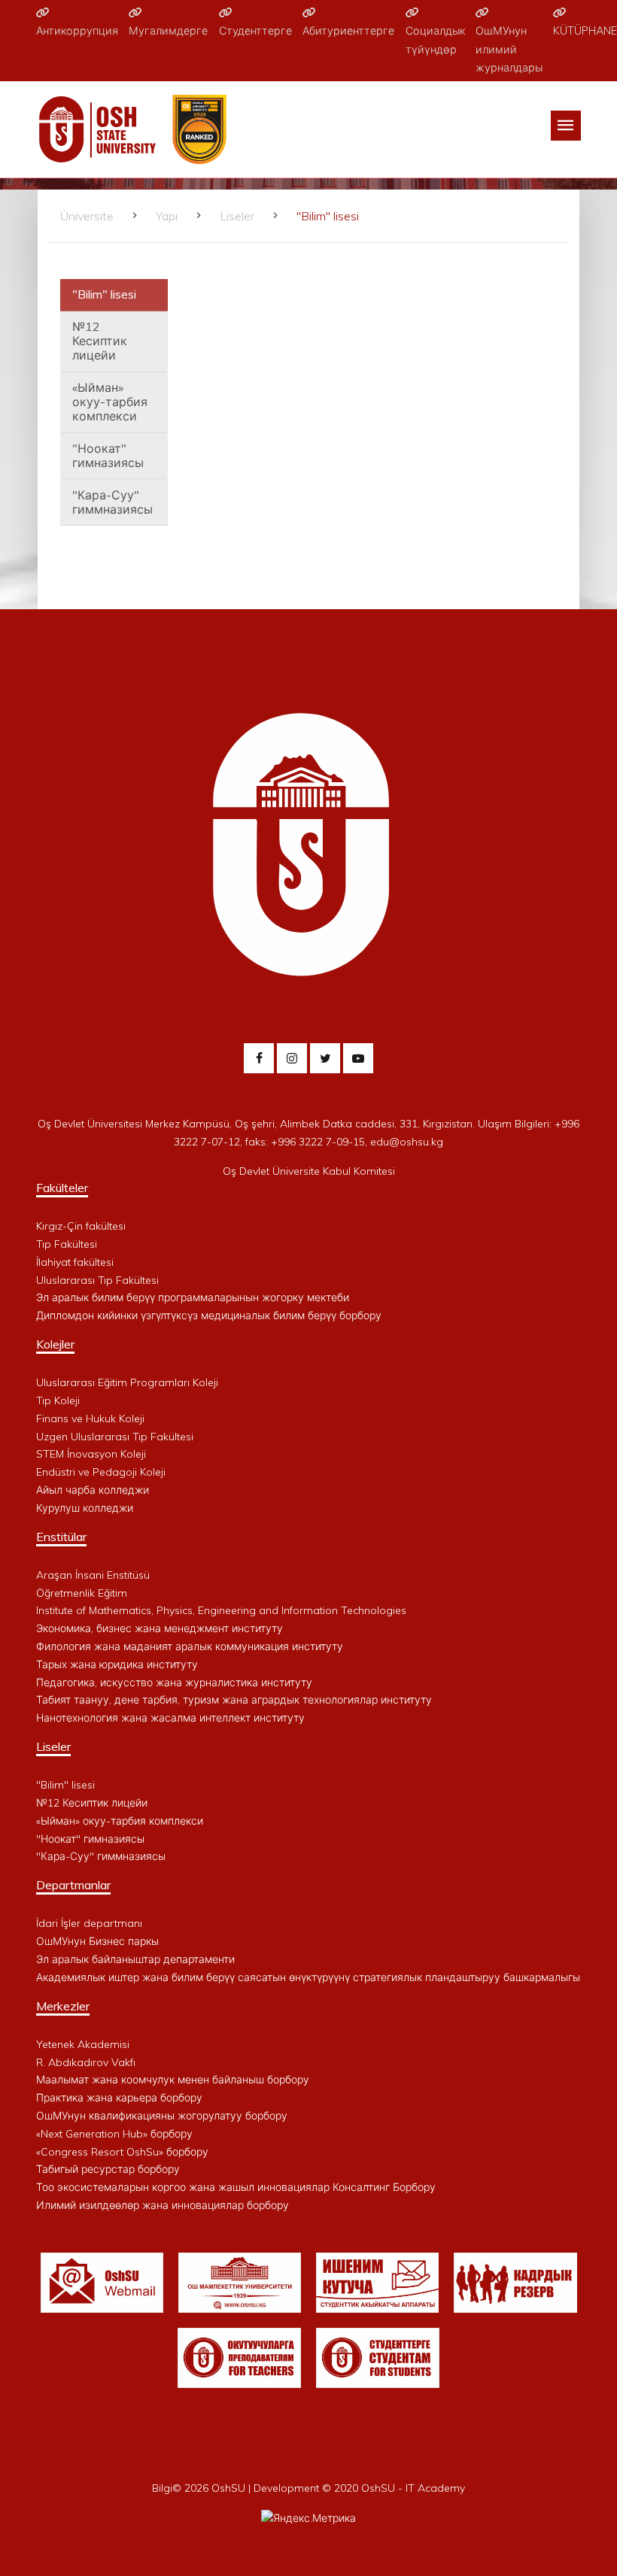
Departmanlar (73, 1885)
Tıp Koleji (58, 1400)
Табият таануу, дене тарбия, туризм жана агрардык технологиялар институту (234, 1700)
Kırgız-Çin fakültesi (81, 1226)
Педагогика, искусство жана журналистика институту (174, 1682)
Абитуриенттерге (348, 31)
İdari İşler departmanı (89, 1923)
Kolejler (55, 1344)
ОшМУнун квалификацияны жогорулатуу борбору (162, 2116)
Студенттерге (255, 31)
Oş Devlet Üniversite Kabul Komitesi (309, 1171)
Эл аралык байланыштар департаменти (135, 1959)
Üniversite (87, 216)
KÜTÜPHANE (585, 31)
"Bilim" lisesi (104, 294)
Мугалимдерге (168, 31)
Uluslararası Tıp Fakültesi (97, 1280)
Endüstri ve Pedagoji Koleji (101, 1472)
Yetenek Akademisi (83, 2044)
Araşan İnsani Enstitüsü (93, 1575)
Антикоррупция (77, 31)
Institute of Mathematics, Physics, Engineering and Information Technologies (221, 1610)
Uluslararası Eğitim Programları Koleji (127, 1382)
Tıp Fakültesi (67, 1244)
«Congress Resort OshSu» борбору (122, 2152)
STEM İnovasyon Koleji (91, 1454)
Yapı (167, 216)
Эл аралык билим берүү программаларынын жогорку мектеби (193, 1297)
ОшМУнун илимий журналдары (509, 49)
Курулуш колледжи (85, 1508)
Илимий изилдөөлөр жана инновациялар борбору (163, 2205)
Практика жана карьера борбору (119, 2098)
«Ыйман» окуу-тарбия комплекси (110, 402)
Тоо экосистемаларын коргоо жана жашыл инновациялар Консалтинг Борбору (236, 2187)
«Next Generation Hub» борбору (114, 2134)
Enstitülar (61, 1537)
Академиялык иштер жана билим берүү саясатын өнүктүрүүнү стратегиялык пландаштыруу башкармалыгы (308, 1977)
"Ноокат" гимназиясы (108, 455)
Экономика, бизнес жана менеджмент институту (160, 1628)
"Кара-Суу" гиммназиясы (112, 502)
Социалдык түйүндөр (435, 40)
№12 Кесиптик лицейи (100, 341)
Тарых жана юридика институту (117, 1664)
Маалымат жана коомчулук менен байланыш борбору (173, 2080)
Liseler (237, 216)
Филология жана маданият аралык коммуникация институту (190, 1646)
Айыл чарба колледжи (93, 1490)
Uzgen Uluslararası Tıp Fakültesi (115, 1437)
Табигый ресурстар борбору (108, 2169)
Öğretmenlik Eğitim (82, 1593)
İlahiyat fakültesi (75, 1262)
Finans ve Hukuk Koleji (90, 1418)
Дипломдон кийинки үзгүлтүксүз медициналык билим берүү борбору (209, 1315)
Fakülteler (62, 1188)
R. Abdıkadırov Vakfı (86, 2062)
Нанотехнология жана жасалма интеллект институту (170, 1718)
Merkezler (63, 2006)
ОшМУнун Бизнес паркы (97, 1941)
